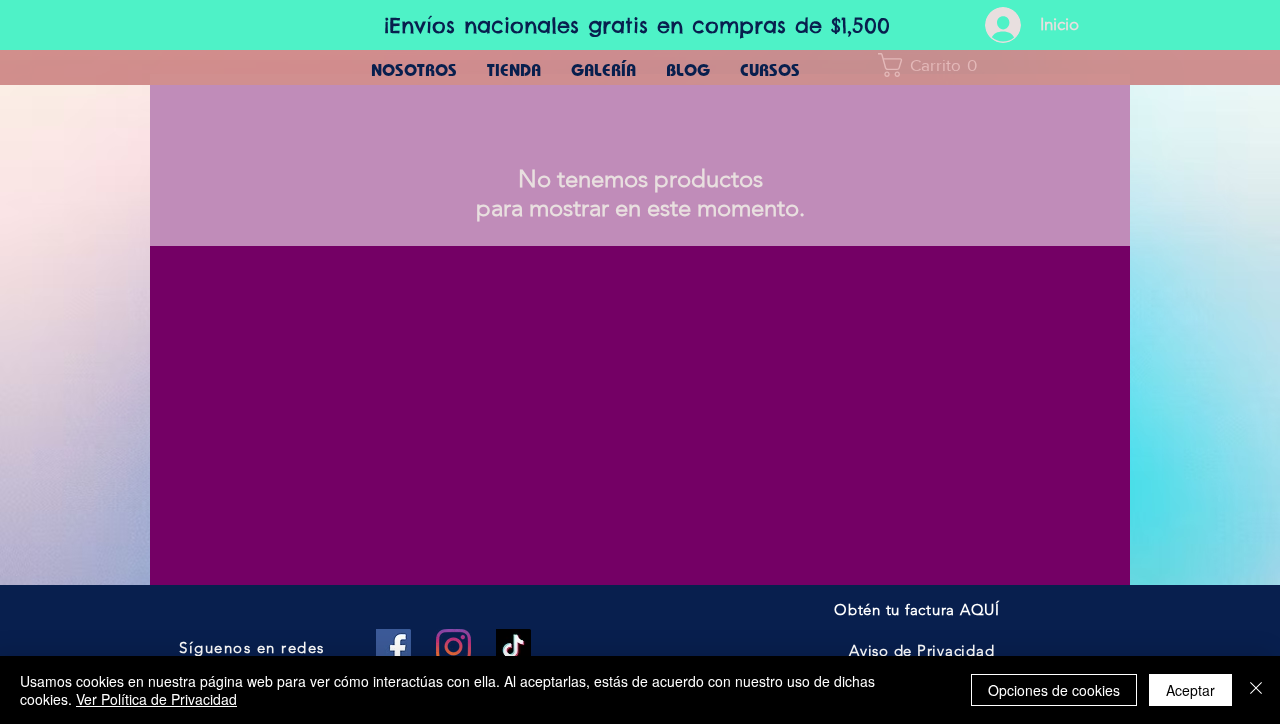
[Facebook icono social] (393, 646)
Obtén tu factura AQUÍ (917, 609)
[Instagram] (453, 646)
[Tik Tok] (513, 646)
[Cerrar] (1256, 690)
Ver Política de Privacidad (156, 699)
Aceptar (1190, 690)
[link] (934, 65)
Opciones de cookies (1054, 690)
